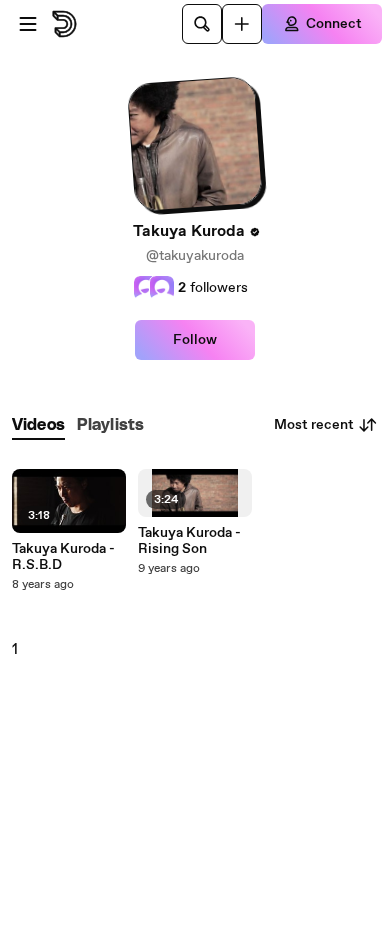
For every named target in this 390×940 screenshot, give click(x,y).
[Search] (202, 24)
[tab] (38, 425)
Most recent (314, 425)
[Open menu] (28, 24)
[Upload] (242, 24)
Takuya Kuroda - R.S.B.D (63, 557)
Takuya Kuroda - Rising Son (189, 541)
